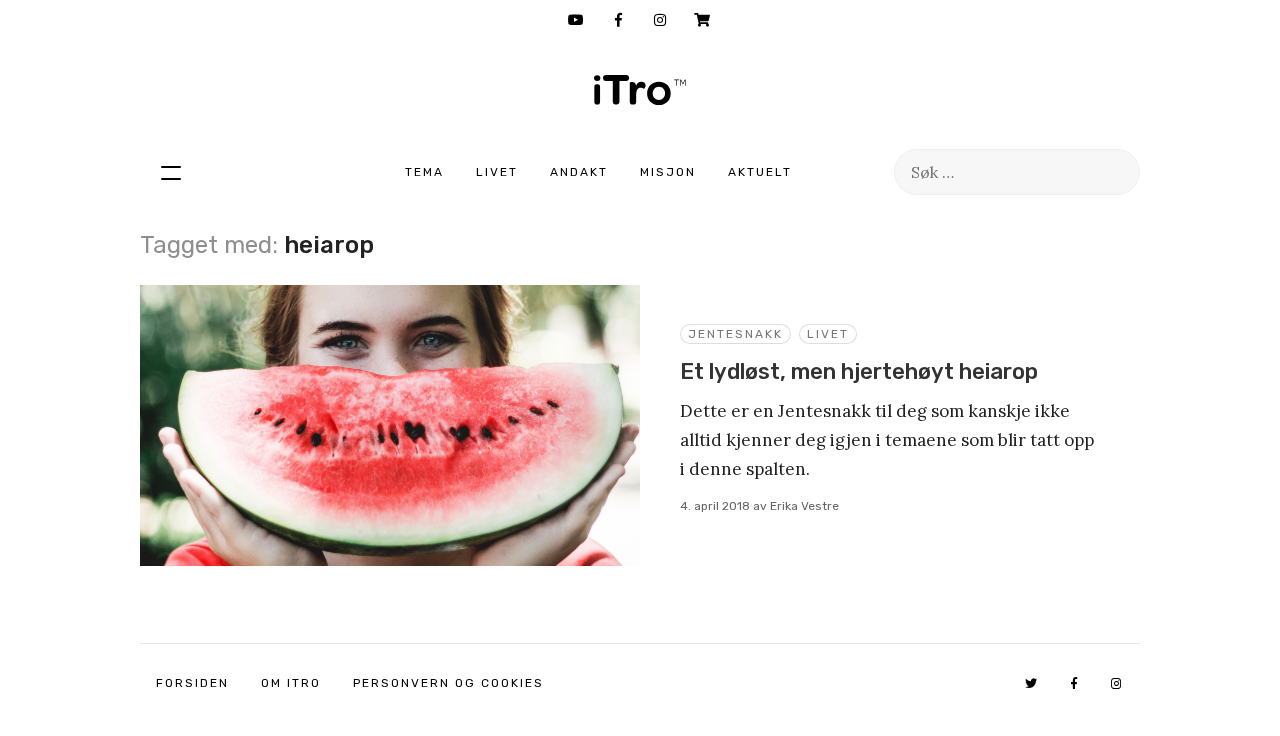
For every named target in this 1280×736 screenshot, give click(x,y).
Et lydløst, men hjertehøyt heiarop (859, 371)
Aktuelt (760, 172)
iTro (640, 90)
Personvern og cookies (448, 683)
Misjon (668, 172)
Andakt (579, 172)
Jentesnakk (735, 334)
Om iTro (291, 683)
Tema (424, 172)
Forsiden (192, 683)
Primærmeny (171, 172)
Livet (497, 172)
